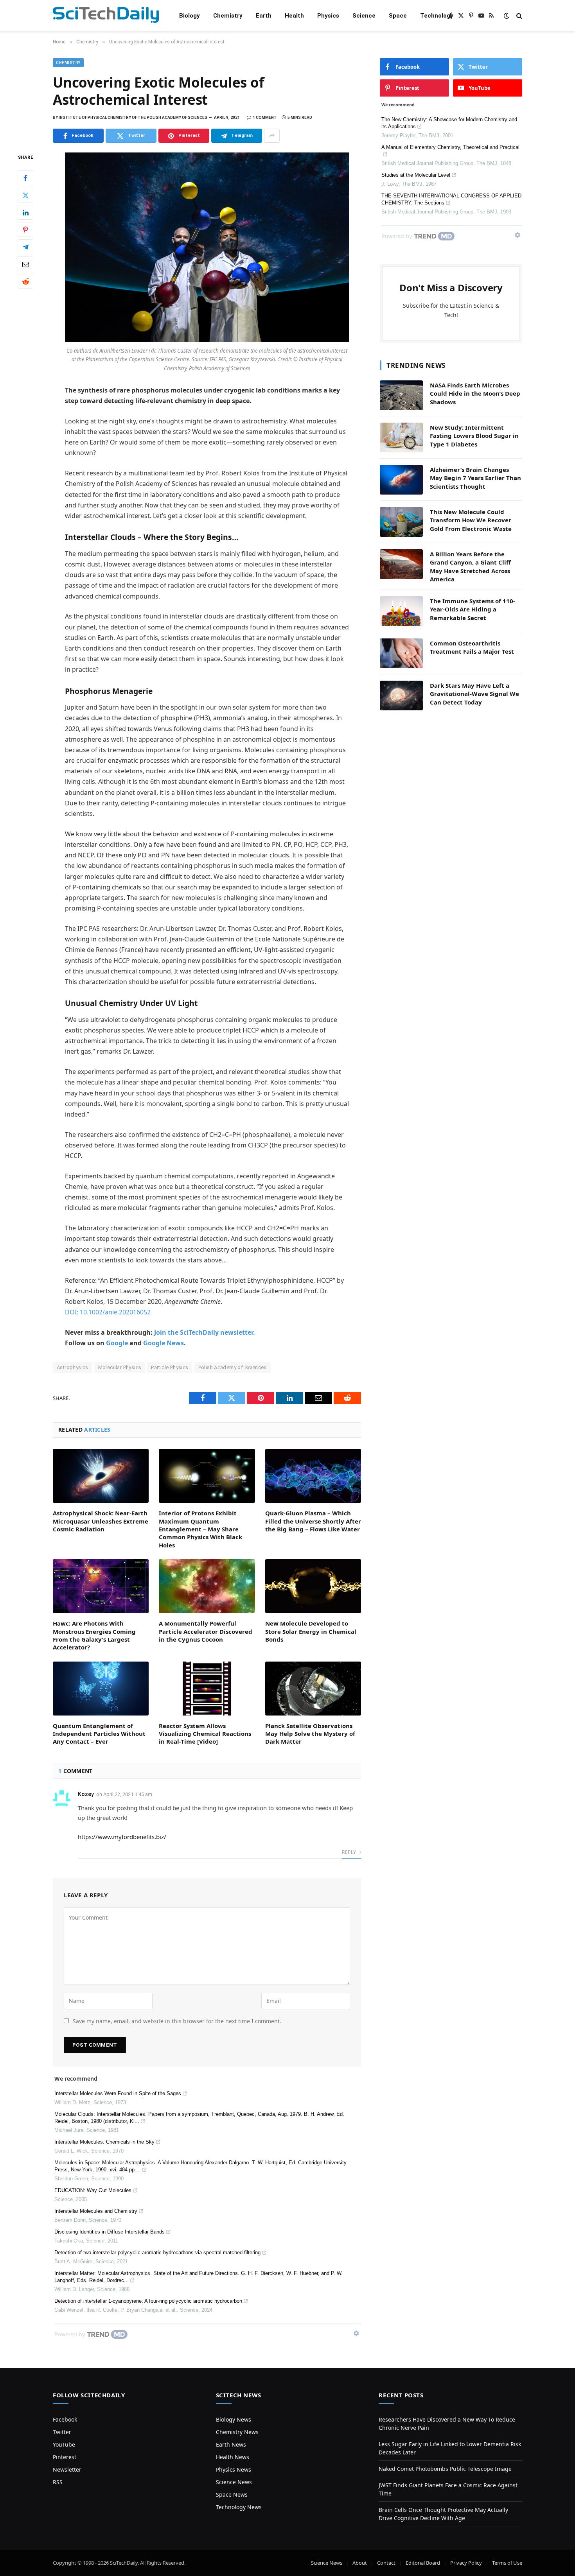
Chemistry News (237, 2432)
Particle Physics (170, 1367)
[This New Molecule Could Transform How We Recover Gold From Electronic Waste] (401, 522)
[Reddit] (25, 281)
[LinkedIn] (25, 213)
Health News (233, 2457)
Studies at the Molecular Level (416, 175)
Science (364, 16)
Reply (349, 1852)
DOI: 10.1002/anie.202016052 (108, 1312)
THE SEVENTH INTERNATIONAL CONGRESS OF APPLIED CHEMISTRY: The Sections (451, 199)
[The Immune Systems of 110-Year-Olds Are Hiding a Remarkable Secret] (401, 611)
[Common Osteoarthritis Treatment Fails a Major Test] (401, 653)
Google (117, 1343)
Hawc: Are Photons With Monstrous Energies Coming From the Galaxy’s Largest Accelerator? (94, 1635)
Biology (190, 16)
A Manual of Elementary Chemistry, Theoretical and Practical (450, 147)
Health (294, 16)
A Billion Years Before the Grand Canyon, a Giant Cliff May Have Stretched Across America (470, 566)
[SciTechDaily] (106, 16)
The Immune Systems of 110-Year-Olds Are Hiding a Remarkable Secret (473, 609)
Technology (437, 16)
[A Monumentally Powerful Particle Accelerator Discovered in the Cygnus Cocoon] (207, 1586)
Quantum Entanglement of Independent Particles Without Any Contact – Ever (99, 1734)
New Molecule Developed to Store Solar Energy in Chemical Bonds (311, 1631)
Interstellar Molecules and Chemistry (96, 2211)
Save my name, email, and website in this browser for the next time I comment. (177, 2021)
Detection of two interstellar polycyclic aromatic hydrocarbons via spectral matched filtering (157, 2252)
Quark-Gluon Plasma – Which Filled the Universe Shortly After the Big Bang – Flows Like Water (313, 1521)
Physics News (234, 2469)
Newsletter (67, 2469)
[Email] (25, 264)
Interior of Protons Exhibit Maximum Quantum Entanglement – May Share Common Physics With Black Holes (200, 1529)
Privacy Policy (466, 2563)
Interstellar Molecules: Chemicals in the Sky (104, 2142)
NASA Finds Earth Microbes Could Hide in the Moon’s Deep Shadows (475, 393)
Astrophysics (73, 1367)
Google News (164, 1343)
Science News (234, 2482)
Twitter (62, 2432)
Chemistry (228, 16)
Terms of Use (507, 2563)
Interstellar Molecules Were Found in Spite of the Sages (118, 2093)
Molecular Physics (120, 1367)
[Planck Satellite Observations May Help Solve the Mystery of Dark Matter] (313, 1689)
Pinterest (65, 2457)
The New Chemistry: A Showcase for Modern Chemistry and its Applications (449, 123)
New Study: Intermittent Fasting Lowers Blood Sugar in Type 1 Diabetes (474, 436)
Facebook (65, 2419)
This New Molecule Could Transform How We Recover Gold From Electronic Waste (471, 520)
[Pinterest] (25, 230)
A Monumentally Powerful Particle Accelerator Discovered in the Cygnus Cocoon (206, 1631)
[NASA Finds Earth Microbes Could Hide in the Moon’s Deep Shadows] (401, 395)
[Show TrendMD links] (356, 2333)
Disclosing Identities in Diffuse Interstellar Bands (110, 2232)
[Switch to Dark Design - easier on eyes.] (507, 16)
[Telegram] (25, 247)
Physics (328, 16)
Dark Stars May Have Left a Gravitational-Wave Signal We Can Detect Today (474, 694)
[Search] (518, 16)
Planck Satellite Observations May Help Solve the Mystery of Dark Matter (310, 1734)
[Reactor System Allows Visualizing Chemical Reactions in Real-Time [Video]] (207, 1689)
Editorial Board (423, 2563)
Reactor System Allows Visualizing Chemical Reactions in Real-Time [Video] (205, 1734)
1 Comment (265, 117)
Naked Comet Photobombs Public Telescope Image (445, 2469)
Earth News (231, 2444)
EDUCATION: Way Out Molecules (93, 2190)
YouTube (64, 2444)
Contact (386, 2563)
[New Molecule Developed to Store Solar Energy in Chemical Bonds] (313, 1586)
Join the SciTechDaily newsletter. (205, 1332)
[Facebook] (25, 178)
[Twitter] (25, 195)
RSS (58, 2482)
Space (398, 16)
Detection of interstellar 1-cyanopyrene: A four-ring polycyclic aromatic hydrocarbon (148, 2301)
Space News (232, 2494)
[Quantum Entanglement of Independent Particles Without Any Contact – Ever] (101, 1689)
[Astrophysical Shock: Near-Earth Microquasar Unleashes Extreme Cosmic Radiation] (101, 1476)
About (360, 2563)
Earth (264, 16)
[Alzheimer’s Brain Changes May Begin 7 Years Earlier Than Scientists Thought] (401, 480)
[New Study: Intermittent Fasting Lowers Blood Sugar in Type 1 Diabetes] (401, 437)
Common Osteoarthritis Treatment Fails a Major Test (472, 647)
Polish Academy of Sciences (233, 1367)
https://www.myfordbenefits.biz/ (122, 1837)
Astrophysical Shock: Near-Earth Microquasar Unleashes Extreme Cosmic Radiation (101, 1521)
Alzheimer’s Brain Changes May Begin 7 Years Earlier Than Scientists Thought (475, 478)
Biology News (234, 2419)
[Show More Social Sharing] (272, 136)
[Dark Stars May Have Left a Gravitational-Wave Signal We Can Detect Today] (401, 696)
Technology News (239, 2507)
